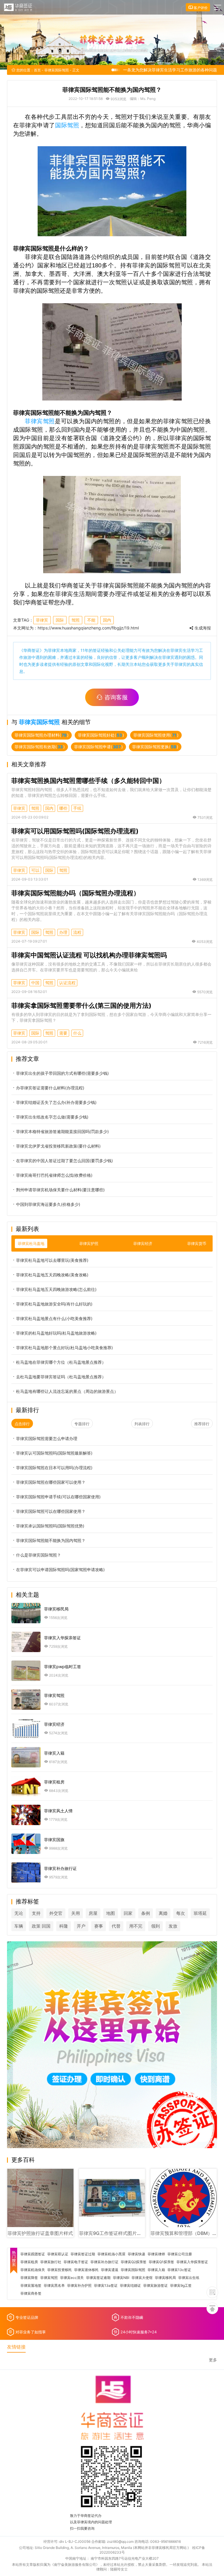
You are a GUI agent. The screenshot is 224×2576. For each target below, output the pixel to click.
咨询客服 (116, 697)
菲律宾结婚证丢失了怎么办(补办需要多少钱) (56, 1102)
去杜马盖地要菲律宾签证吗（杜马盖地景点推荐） (61, 1377)
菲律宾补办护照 (79, 2286)
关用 (76, 1913)
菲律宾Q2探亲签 (134, 2262)
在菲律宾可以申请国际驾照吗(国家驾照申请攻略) (60, 1570)
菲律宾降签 (29, 2278)
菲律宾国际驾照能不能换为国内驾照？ (51, 1540)
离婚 (163, 1913)
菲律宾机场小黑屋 (111, 2254)
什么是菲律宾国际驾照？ (38, 1555)
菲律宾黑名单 (54, 2286)
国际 (60, 620)
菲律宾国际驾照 (57, 70)
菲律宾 (42, 620)
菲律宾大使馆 (142, 2278)
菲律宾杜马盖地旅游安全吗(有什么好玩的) (54, 1304)
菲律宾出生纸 (189, 2278)
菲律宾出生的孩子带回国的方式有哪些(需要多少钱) (62, 1073)
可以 (35, 870)
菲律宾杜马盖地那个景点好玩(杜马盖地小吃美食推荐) (64, 1348)
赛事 (99, 1926)
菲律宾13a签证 (106, 2286)
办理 (63, 932)
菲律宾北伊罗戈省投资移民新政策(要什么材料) (58, 1146)
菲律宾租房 (29, 2262)
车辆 (19, 1926)
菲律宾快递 (136, 2254)
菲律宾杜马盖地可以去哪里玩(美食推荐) (52, 1260)
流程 (77, 932)
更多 (213, 2360)
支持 (36, 1913)
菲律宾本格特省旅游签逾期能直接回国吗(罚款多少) (62, 1131)
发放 (173, 1926)
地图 (111, 1913)
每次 (181, 1913)
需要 (63, 1033)
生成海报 (202, 628)
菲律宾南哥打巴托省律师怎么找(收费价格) (54, 1175)
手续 (77, 808)
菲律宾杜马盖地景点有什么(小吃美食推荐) (54, 1318)
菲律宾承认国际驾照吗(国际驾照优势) (50, 1526)
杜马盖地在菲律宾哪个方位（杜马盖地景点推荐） (61, 1362)
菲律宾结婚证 (130, 2286)
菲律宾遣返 (110, 2270)
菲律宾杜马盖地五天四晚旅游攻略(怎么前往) (56, 1289)
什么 (77, 1033)
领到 (155, 1926)
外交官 (56, 1913)
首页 (37, 70)
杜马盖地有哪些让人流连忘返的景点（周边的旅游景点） (67, 1391)
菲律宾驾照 (40, 421)
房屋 (93, 1913)
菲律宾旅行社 (51, 2262)
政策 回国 (41, 1926)
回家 (128, 1913)
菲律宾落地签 (31, 2286)
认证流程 (67, 983)
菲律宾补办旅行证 (104, 2262)
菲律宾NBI (121, 2278)
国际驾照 (67, 125)
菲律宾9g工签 (181, 2286)
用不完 (136, 1926)
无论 (19, 1913)
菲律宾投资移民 (60, 2270)
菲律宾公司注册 (180, 2254)
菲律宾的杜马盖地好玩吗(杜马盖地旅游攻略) (56, 1333)
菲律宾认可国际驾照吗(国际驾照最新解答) (54, 1453)
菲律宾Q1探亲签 (161, 2262)
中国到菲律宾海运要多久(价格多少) (48, 1204)
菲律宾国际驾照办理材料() (42, 735)
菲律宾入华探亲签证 (192, 2262)
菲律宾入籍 (156, 2270)
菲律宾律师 (156, 2254)
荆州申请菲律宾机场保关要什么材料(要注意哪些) (60, 1190)
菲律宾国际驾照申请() (98, 747)
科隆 (64, 1926)
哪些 (63, 808)
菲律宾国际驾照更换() (155, 747)
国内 (107, 620)
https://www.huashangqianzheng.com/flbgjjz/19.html (88, 628)
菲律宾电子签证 (76, 2262)
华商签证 (32, 650)
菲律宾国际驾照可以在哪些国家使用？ (51, 1511)
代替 (116, 1926)
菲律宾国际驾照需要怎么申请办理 (47, 1438)
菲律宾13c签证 (179, 2270)
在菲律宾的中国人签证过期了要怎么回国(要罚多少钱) (64, 1161)
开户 (81, 1926)
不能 (91, 620)
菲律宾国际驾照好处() (101, 735)
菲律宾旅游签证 (155, 2286)
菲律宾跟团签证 (33, 2254)
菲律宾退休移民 (86, 2270)
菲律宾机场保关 (33, 2270)
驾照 (76, 620)
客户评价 (200, 8)
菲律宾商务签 (31, 2293)
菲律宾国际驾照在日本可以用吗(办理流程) (54, 1468)
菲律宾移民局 (165, 2278)
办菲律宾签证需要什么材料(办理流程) (50, 1088)
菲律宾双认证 (58, 2254)
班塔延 (200, 1913)
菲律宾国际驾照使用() (156, 735)
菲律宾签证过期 (83, 2254)
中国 (35, 983)
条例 (146, 1913)
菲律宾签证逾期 (98, 2278)
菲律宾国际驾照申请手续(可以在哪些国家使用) (58, 1497)
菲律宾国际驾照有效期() (40, 747)
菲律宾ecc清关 (72, 2278)
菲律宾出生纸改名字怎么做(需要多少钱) (52, 1117)
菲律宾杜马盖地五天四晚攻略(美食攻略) (52, 1275)
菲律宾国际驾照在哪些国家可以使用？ (51, 1482)
